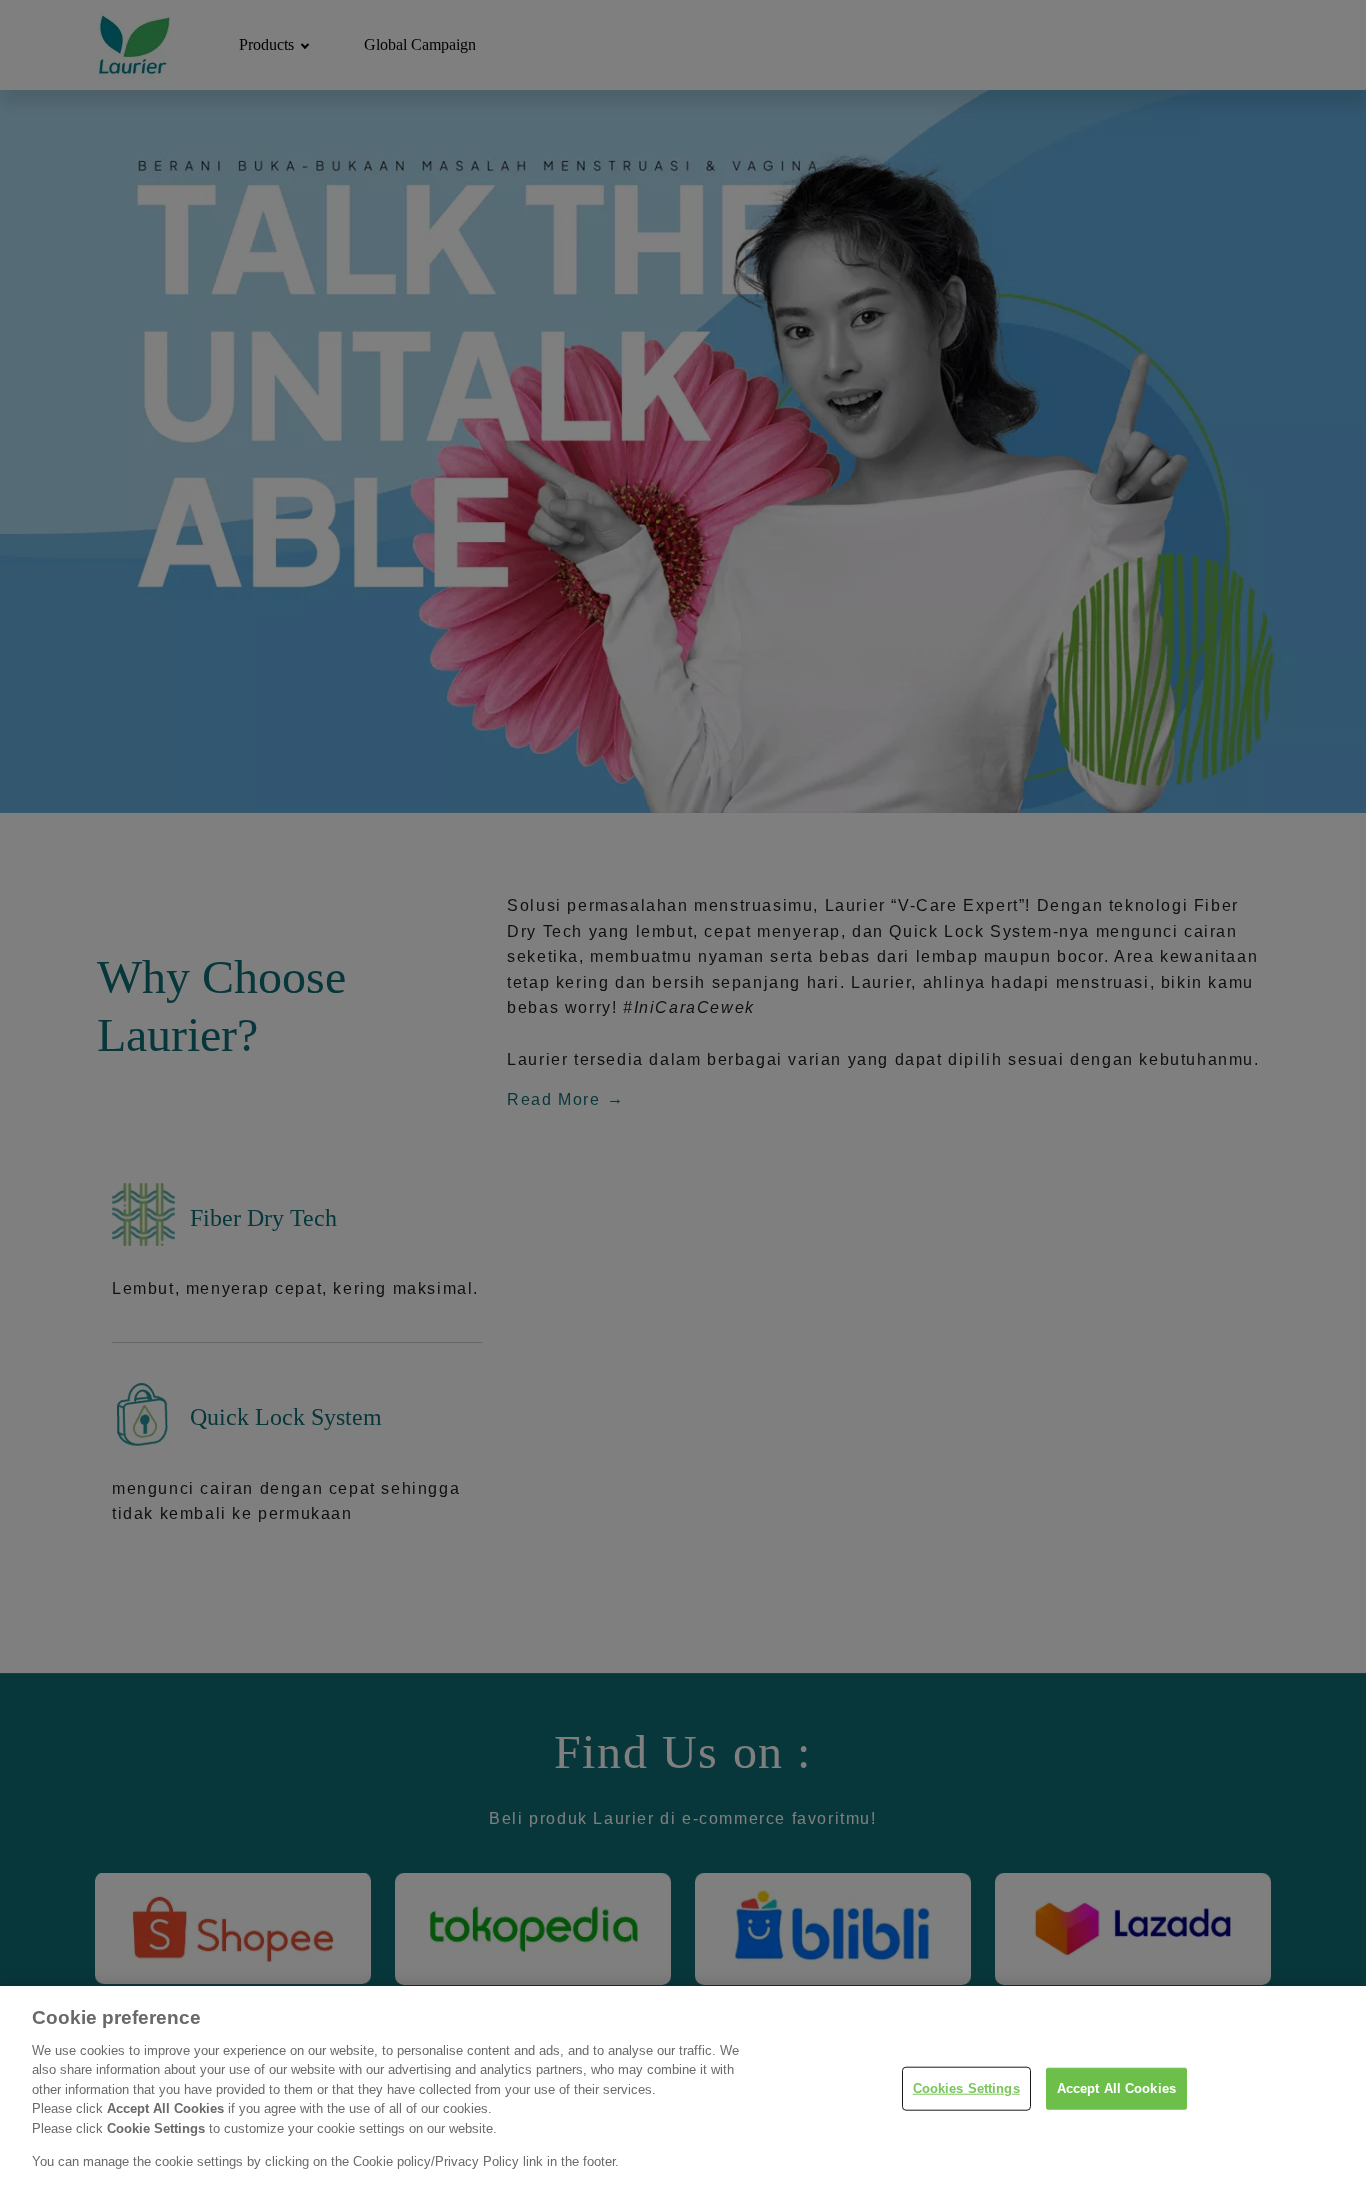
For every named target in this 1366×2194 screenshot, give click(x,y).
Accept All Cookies (1116, 2088)
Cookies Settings (966, 2088)
